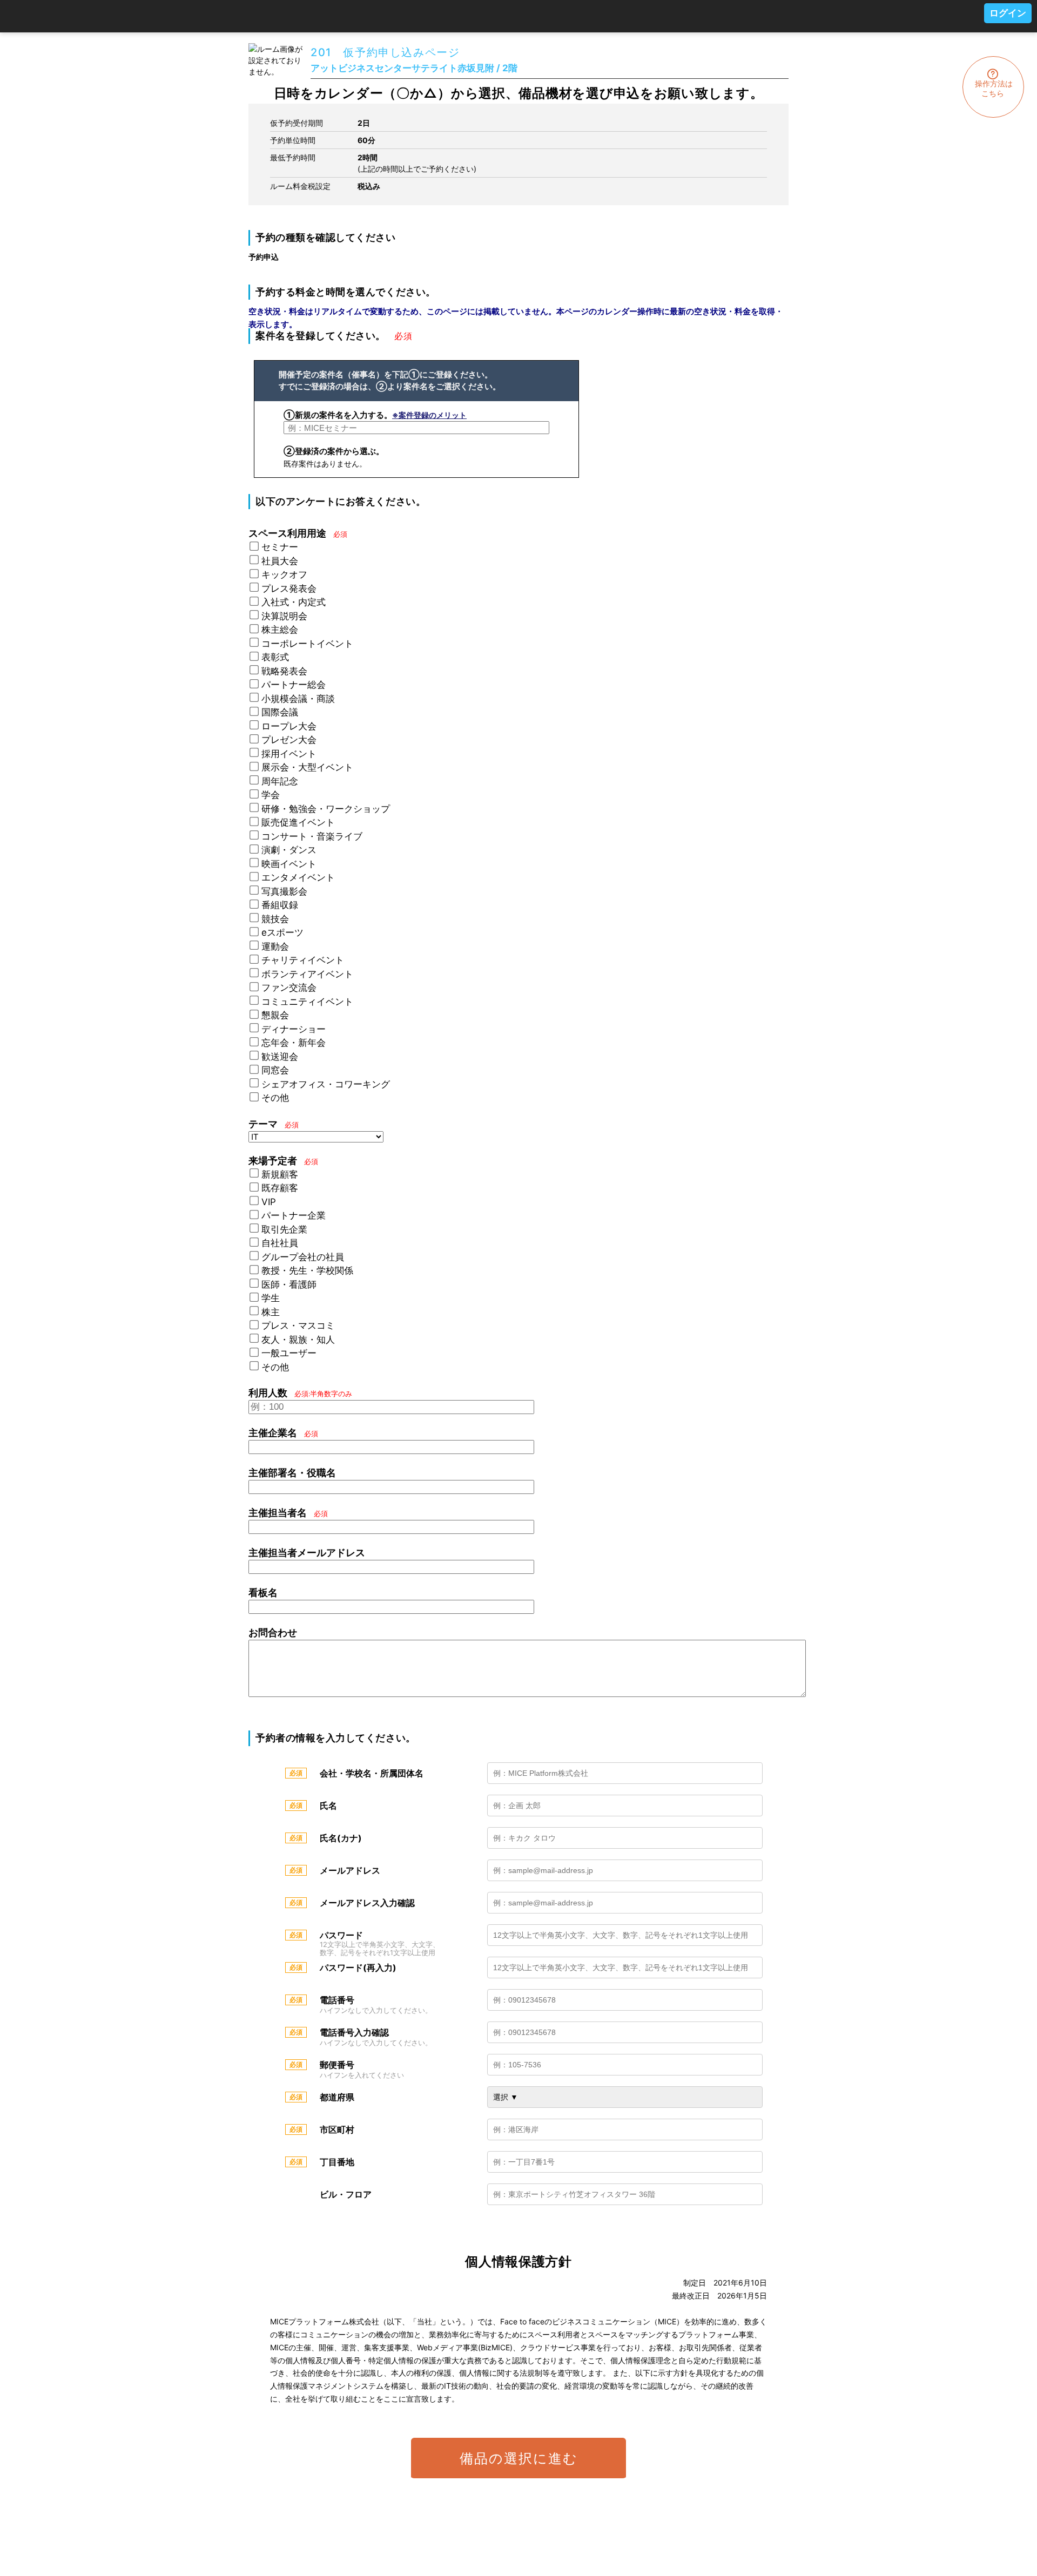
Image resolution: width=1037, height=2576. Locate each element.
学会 (271, 795)
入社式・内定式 (294, 602)
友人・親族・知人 (298, 1340)
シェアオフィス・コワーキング (326, 1084)
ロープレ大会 (289, 726)
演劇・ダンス (289, 850)
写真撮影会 (284, 891)
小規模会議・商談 (298, 699)
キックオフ (284, 574)
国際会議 (280, 712)
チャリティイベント (303, 960)
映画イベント (289, 864)
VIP (269, 1202)
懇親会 (275, 1015)
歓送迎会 (280, 1057)
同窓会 (275, 1070)
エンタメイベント (298, 877)
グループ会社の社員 (303, 1257)
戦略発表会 (284, 671)
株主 (271, 1312)
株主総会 (280, 630)
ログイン (1008, 13)
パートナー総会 (294, 685)
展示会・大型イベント (307, 767)
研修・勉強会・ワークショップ (326, 809)
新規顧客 (280, 1174)
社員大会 (280, 561)
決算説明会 (284, 616)
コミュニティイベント (307, 1002)
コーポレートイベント (307, 644)
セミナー (280, 547)
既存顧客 (280, 1188)
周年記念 (280, 781)
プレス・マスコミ (298, 1326)
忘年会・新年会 (294, 1043)
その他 (275, 1098)
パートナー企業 (294, 1215)
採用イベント (289, 754)
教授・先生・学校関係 (307, 1270)
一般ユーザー (289, 1353)
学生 (271, 1298)
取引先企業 (284, 1229)
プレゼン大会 (289, 740)
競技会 (275, 919)
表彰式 (275, 657)
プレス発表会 (289, 589)
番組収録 (280, 905)
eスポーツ (282, 932)
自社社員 (280, 1243)
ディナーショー (294, 1029)
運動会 (275, 946)
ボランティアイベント (307, 974)
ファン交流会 (289, 988)
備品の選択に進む (519, 2458)
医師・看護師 (289, 1284)
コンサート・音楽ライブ (312, 836)
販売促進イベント (298, 822)
